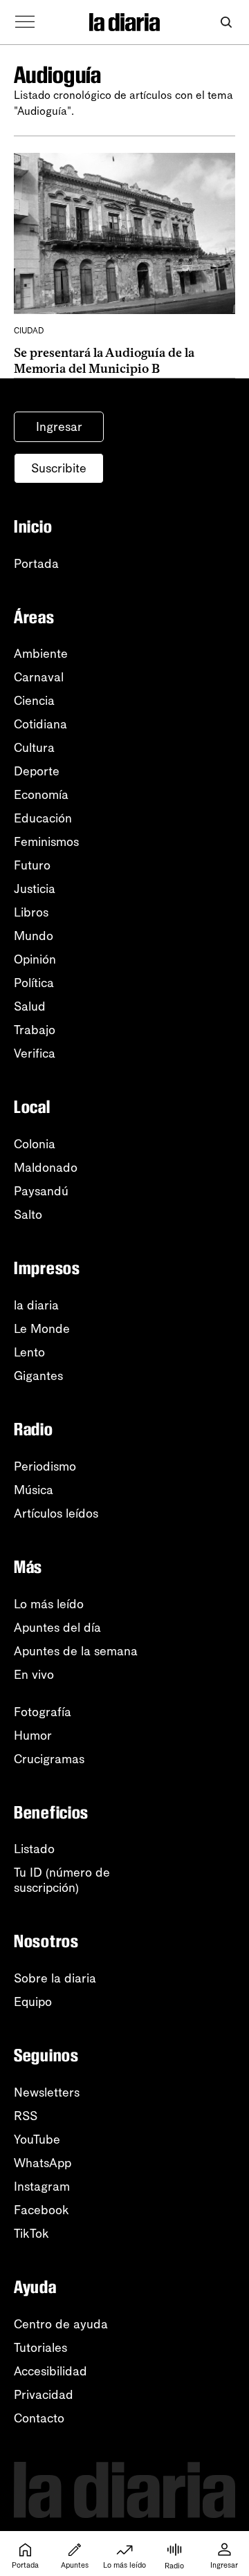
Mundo (34, 936)
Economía (41, 795)
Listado (34, 1849)
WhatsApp (43, 2163)
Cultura (34, 748)
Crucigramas (49, 1759)
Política (34, 983)
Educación (43, 818)
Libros (31, 912)
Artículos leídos (56, 1514)
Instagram (42, 2187)
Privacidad (44, 2395)
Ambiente (41, 654)
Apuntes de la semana (76, 1651)
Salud (30, 1006)
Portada (36, 564)
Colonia (35, 1144)
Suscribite (59, 468)
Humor (33, 1736)
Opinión (35, 959)
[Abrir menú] (25, 22)
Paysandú (41, 1191)
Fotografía (43, 1712)
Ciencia (34, 701)
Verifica (35, 1054)
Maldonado (46, 1168)
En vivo (34, 1675)
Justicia (35, 889)
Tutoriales (40, 2348)
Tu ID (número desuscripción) (62, 1880)
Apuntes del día (57, 1628)
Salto (28, 1215)
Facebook (41, 2210)
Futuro (32, 865)
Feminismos (46, 842)
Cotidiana (40, 724)
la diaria (36, 1305)
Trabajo (35, 1030)
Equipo (33, 2002)
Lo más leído (49, 1604)
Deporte (37, 771)
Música (34, 1490)
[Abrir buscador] (226, 22)
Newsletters (47, 2092)
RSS (26, 2116)
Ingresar (59, 427)
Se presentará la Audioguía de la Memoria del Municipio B (104, 361)
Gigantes (38, 1376)
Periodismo (45, 1466)
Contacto (39, 2418)
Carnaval (39, 677)
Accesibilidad (50, 2371)
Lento (29, 1352)
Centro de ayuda (61, 2324)
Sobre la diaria (55, 1978)
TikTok (31, 2234)
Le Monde (42, 1329)
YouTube (37, 2140)
